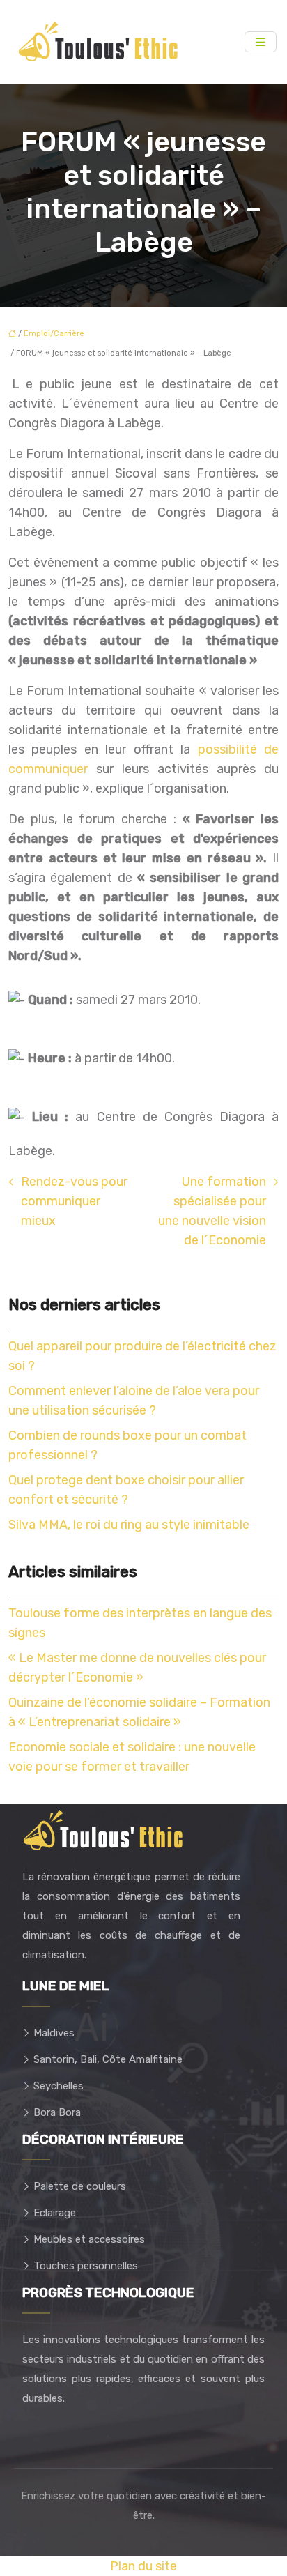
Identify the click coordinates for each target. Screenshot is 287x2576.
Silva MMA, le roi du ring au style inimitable (129, 1525)
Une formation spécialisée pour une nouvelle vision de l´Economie (212, 1211)
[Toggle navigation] (261, 42)
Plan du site (143, 2566)
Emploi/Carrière (54, 334)
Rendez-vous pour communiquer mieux (74, 1201)
